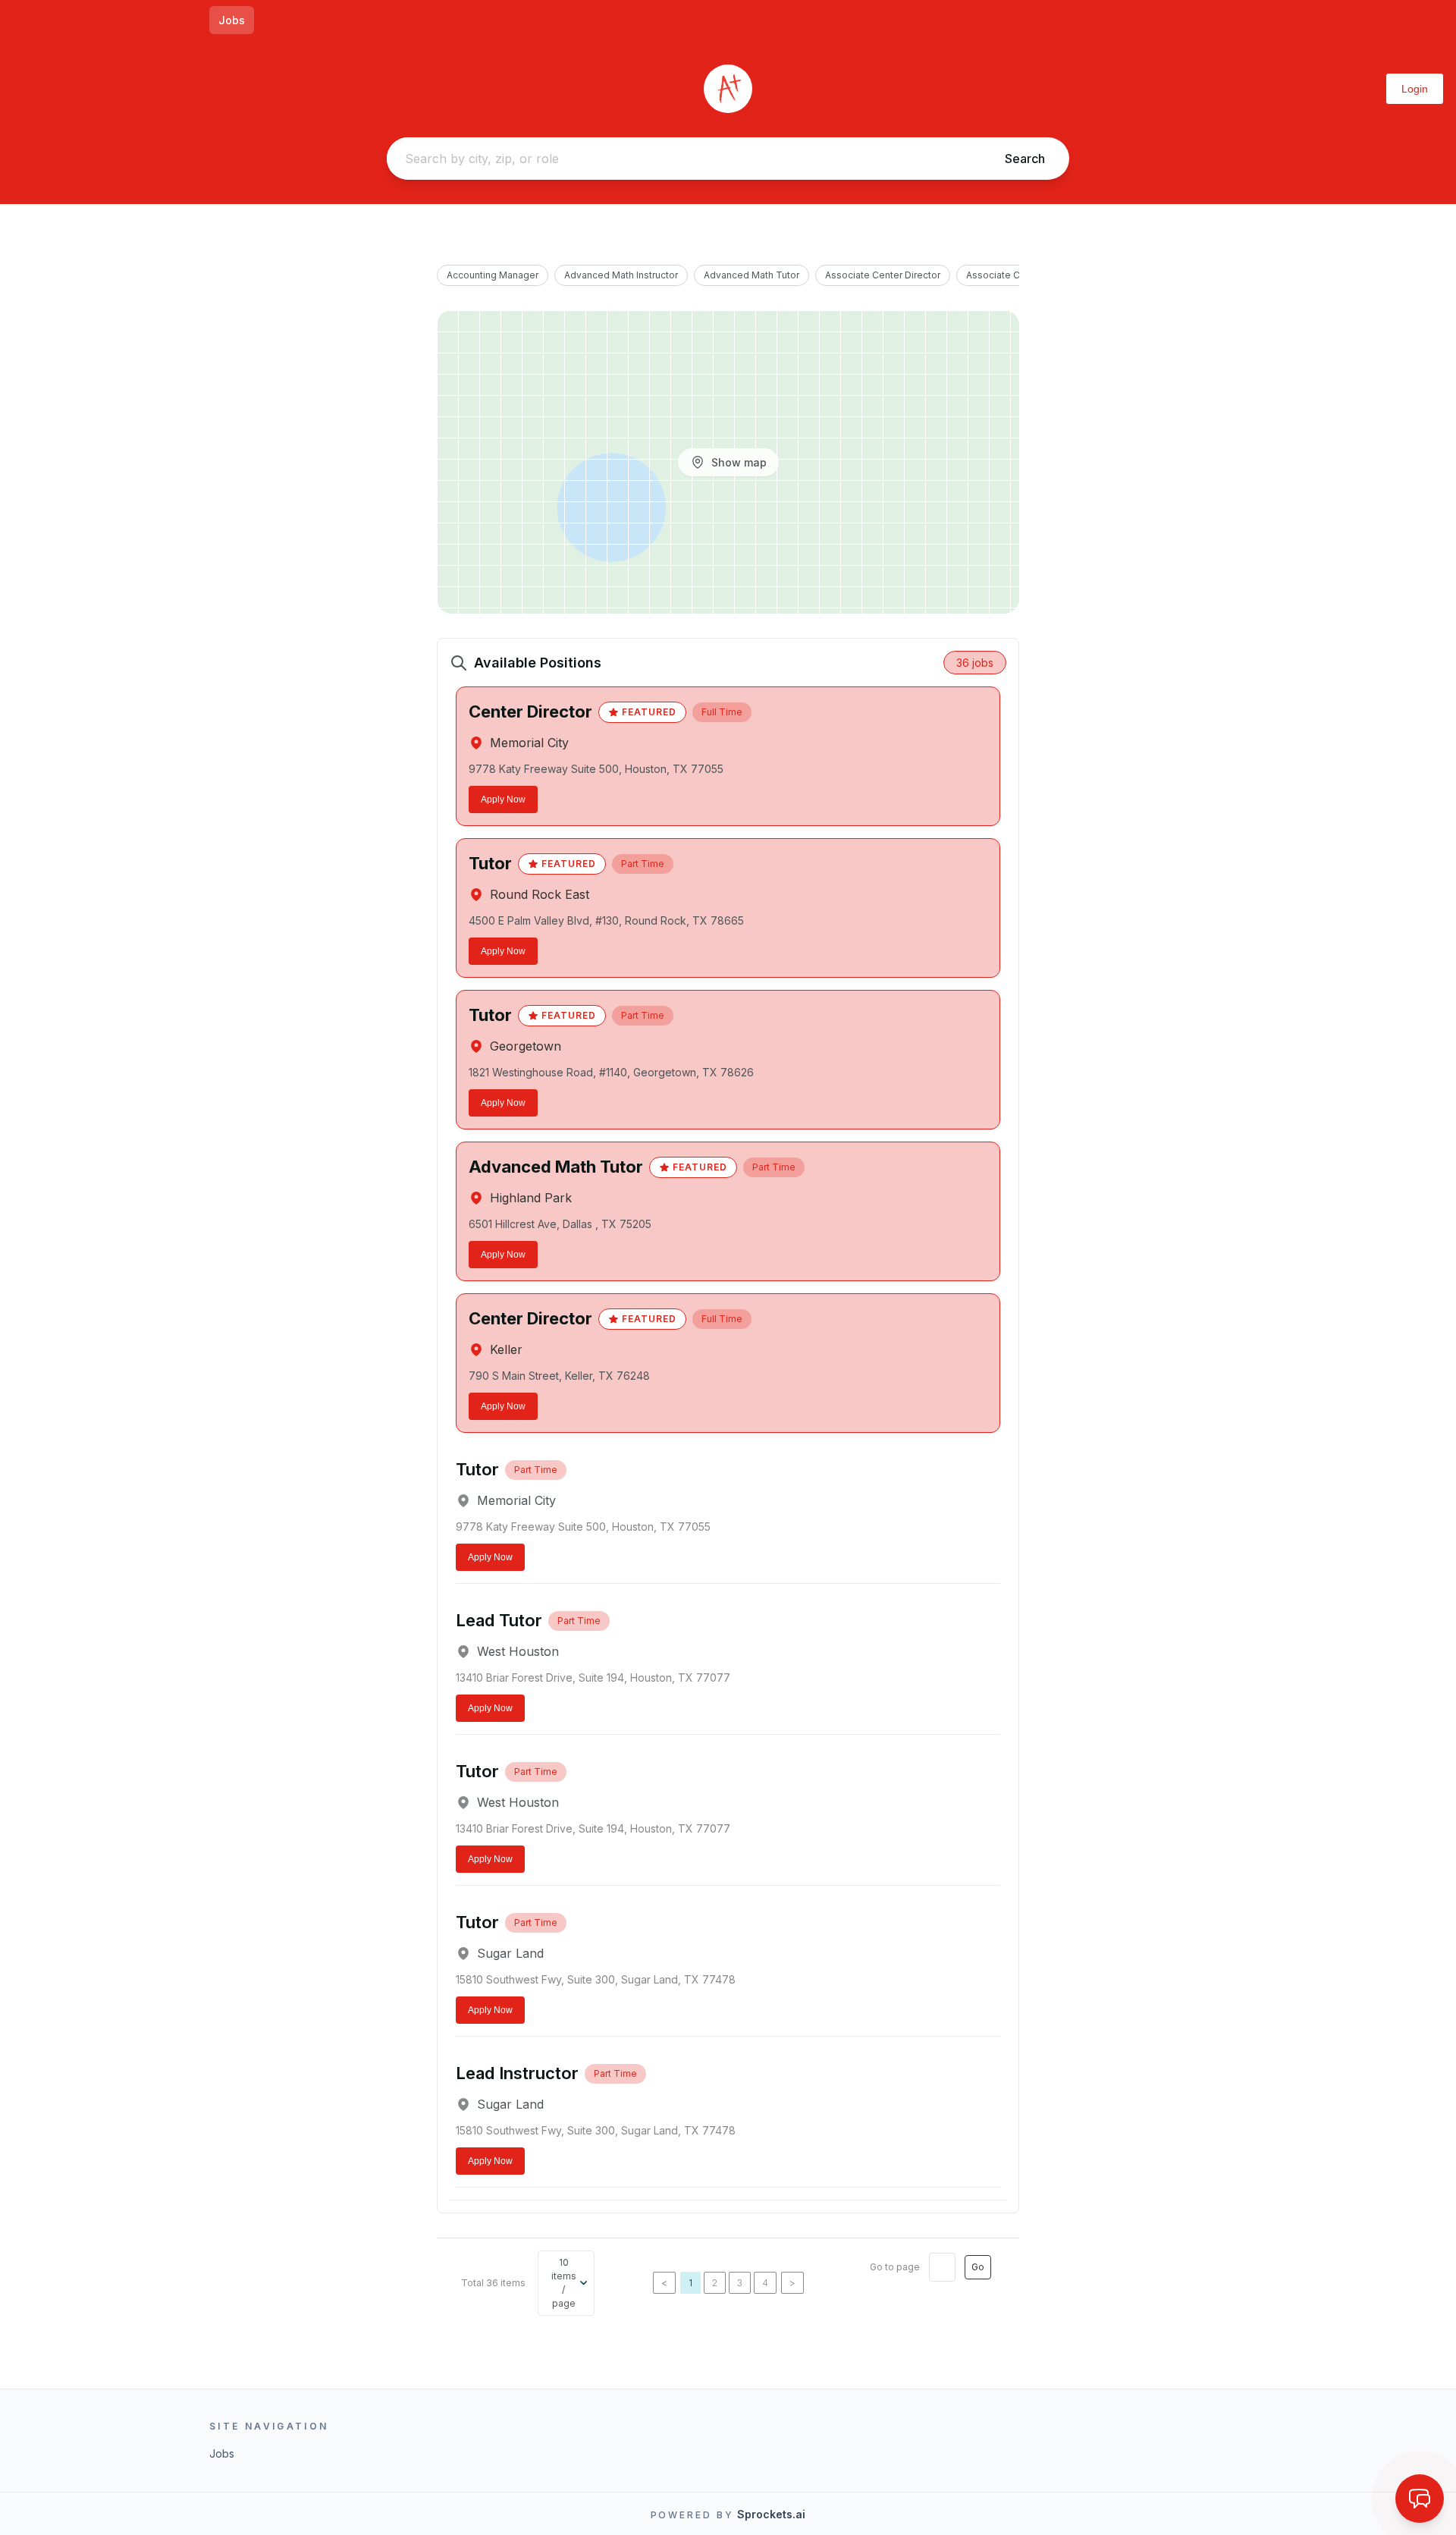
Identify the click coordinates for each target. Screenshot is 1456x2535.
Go (978, 2267)
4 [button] (765, 2283)
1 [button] (690, 2283)
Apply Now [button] (503, 799)
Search (1025, 159)
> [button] (792, 2283)
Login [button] (1415, 89)
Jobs (232, 20)
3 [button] (740, 2283)
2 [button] (715, 2283)
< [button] (664, 2283)
